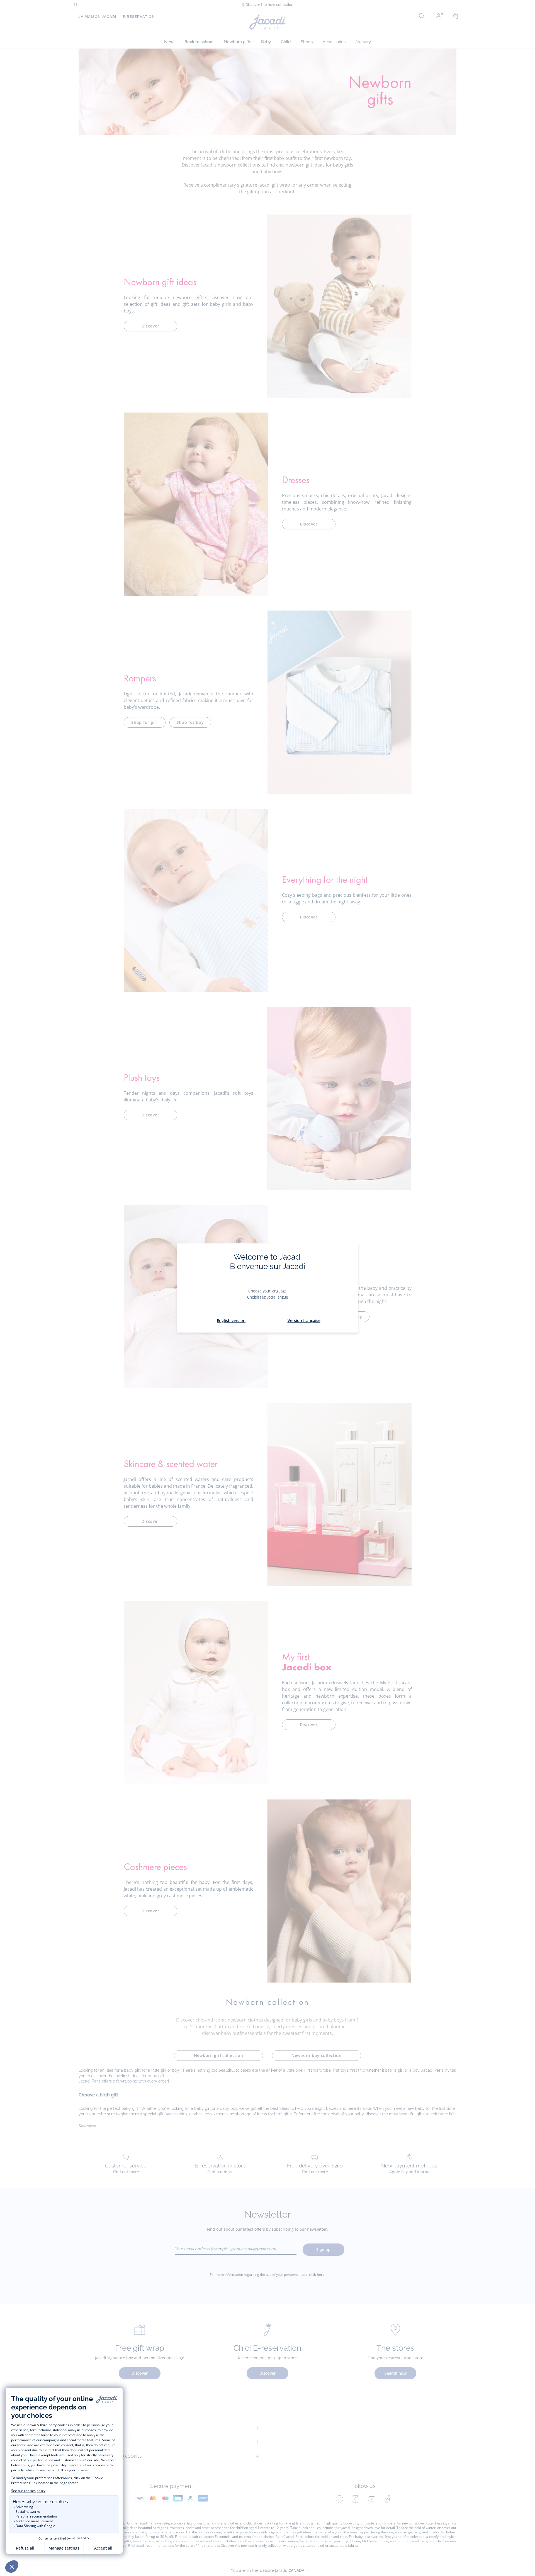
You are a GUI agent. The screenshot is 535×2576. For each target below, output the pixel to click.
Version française (304, 1320)
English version (231, 1320)
